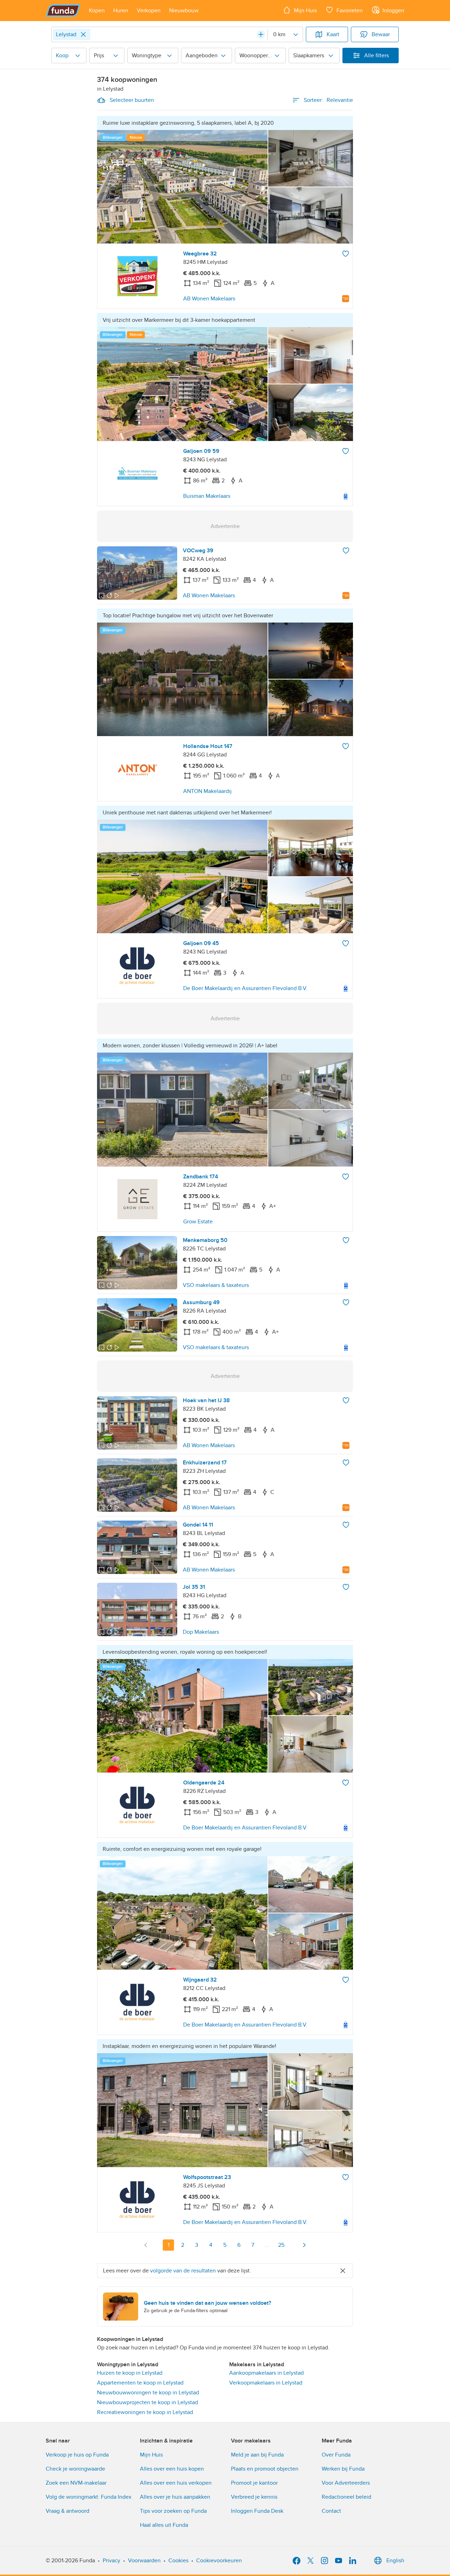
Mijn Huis (151, 2455)
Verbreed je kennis (254, 2497)
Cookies (178, 2561)
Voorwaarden (144, 2561)
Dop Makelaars (201, 1632)
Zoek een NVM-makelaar (76, 2483)
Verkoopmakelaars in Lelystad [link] (266, 2383)
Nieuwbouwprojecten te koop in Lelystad (147, 2402)
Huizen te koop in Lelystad (130, 2373)
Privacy (111, 2561)
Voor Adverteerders (346, 2483)
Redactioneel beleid (346, 2497)
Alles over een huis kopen (172, 2469)
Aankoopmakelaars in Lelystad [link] (266, 2373)
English (395, 2561)
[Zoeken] (261, 34)
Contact (331, 2511)
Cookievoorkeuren (219, 2561)
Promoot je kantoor (254, 2483)
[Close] (83, 34)
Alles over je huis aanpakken (175, 2497)
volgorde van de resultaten (183, 2271)
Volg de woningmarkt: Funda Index (89, 2497)
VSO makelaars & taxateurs (216, 1285)
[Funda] (63, 11)
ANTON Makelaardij (207, 791)
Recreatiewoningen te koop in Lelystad (145, 2412)
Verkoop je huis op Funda (77, 2455)
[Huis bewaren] (346, 254)
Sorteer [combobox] (328, 100)
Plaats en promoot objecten (265, 2469)
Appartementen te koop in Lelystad (140, 2383)
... (267, 2245)
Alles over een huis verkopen (176, 2483)
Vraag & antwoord (67, 2511)
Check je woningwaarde (75, 2469)
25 (281, 2245)
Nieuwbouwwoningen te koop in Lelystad (148, 2393)
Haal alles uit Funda (164, 2525)
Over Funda (336, 2455)
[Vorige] (146, 2245)
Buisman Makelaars (207, 496)
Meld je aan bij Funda (257, 2455)
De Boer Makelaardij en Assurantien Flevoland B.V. (245, 988)
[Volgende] (304, 2245)
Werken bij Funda (343, 2469)
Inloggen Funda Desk (257, 2511)
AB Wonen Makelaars (209, 299)
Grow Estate (198, 1222)
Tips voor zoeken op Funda (173, 2511)
